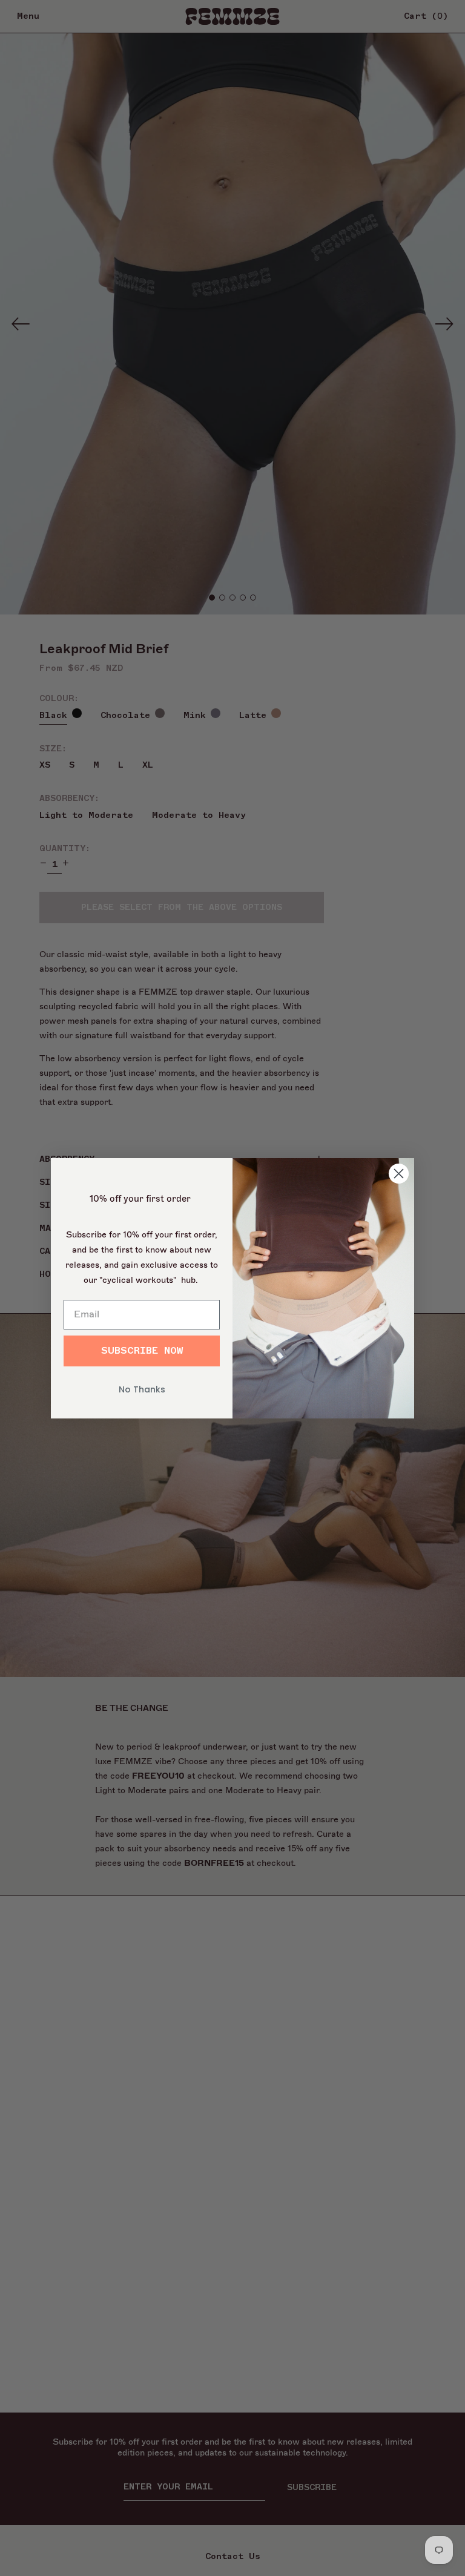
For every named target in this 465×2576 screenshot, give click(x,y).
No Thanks (142, 1389)
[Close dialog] (399, 1174)
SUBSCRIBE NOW (142, 1351)
